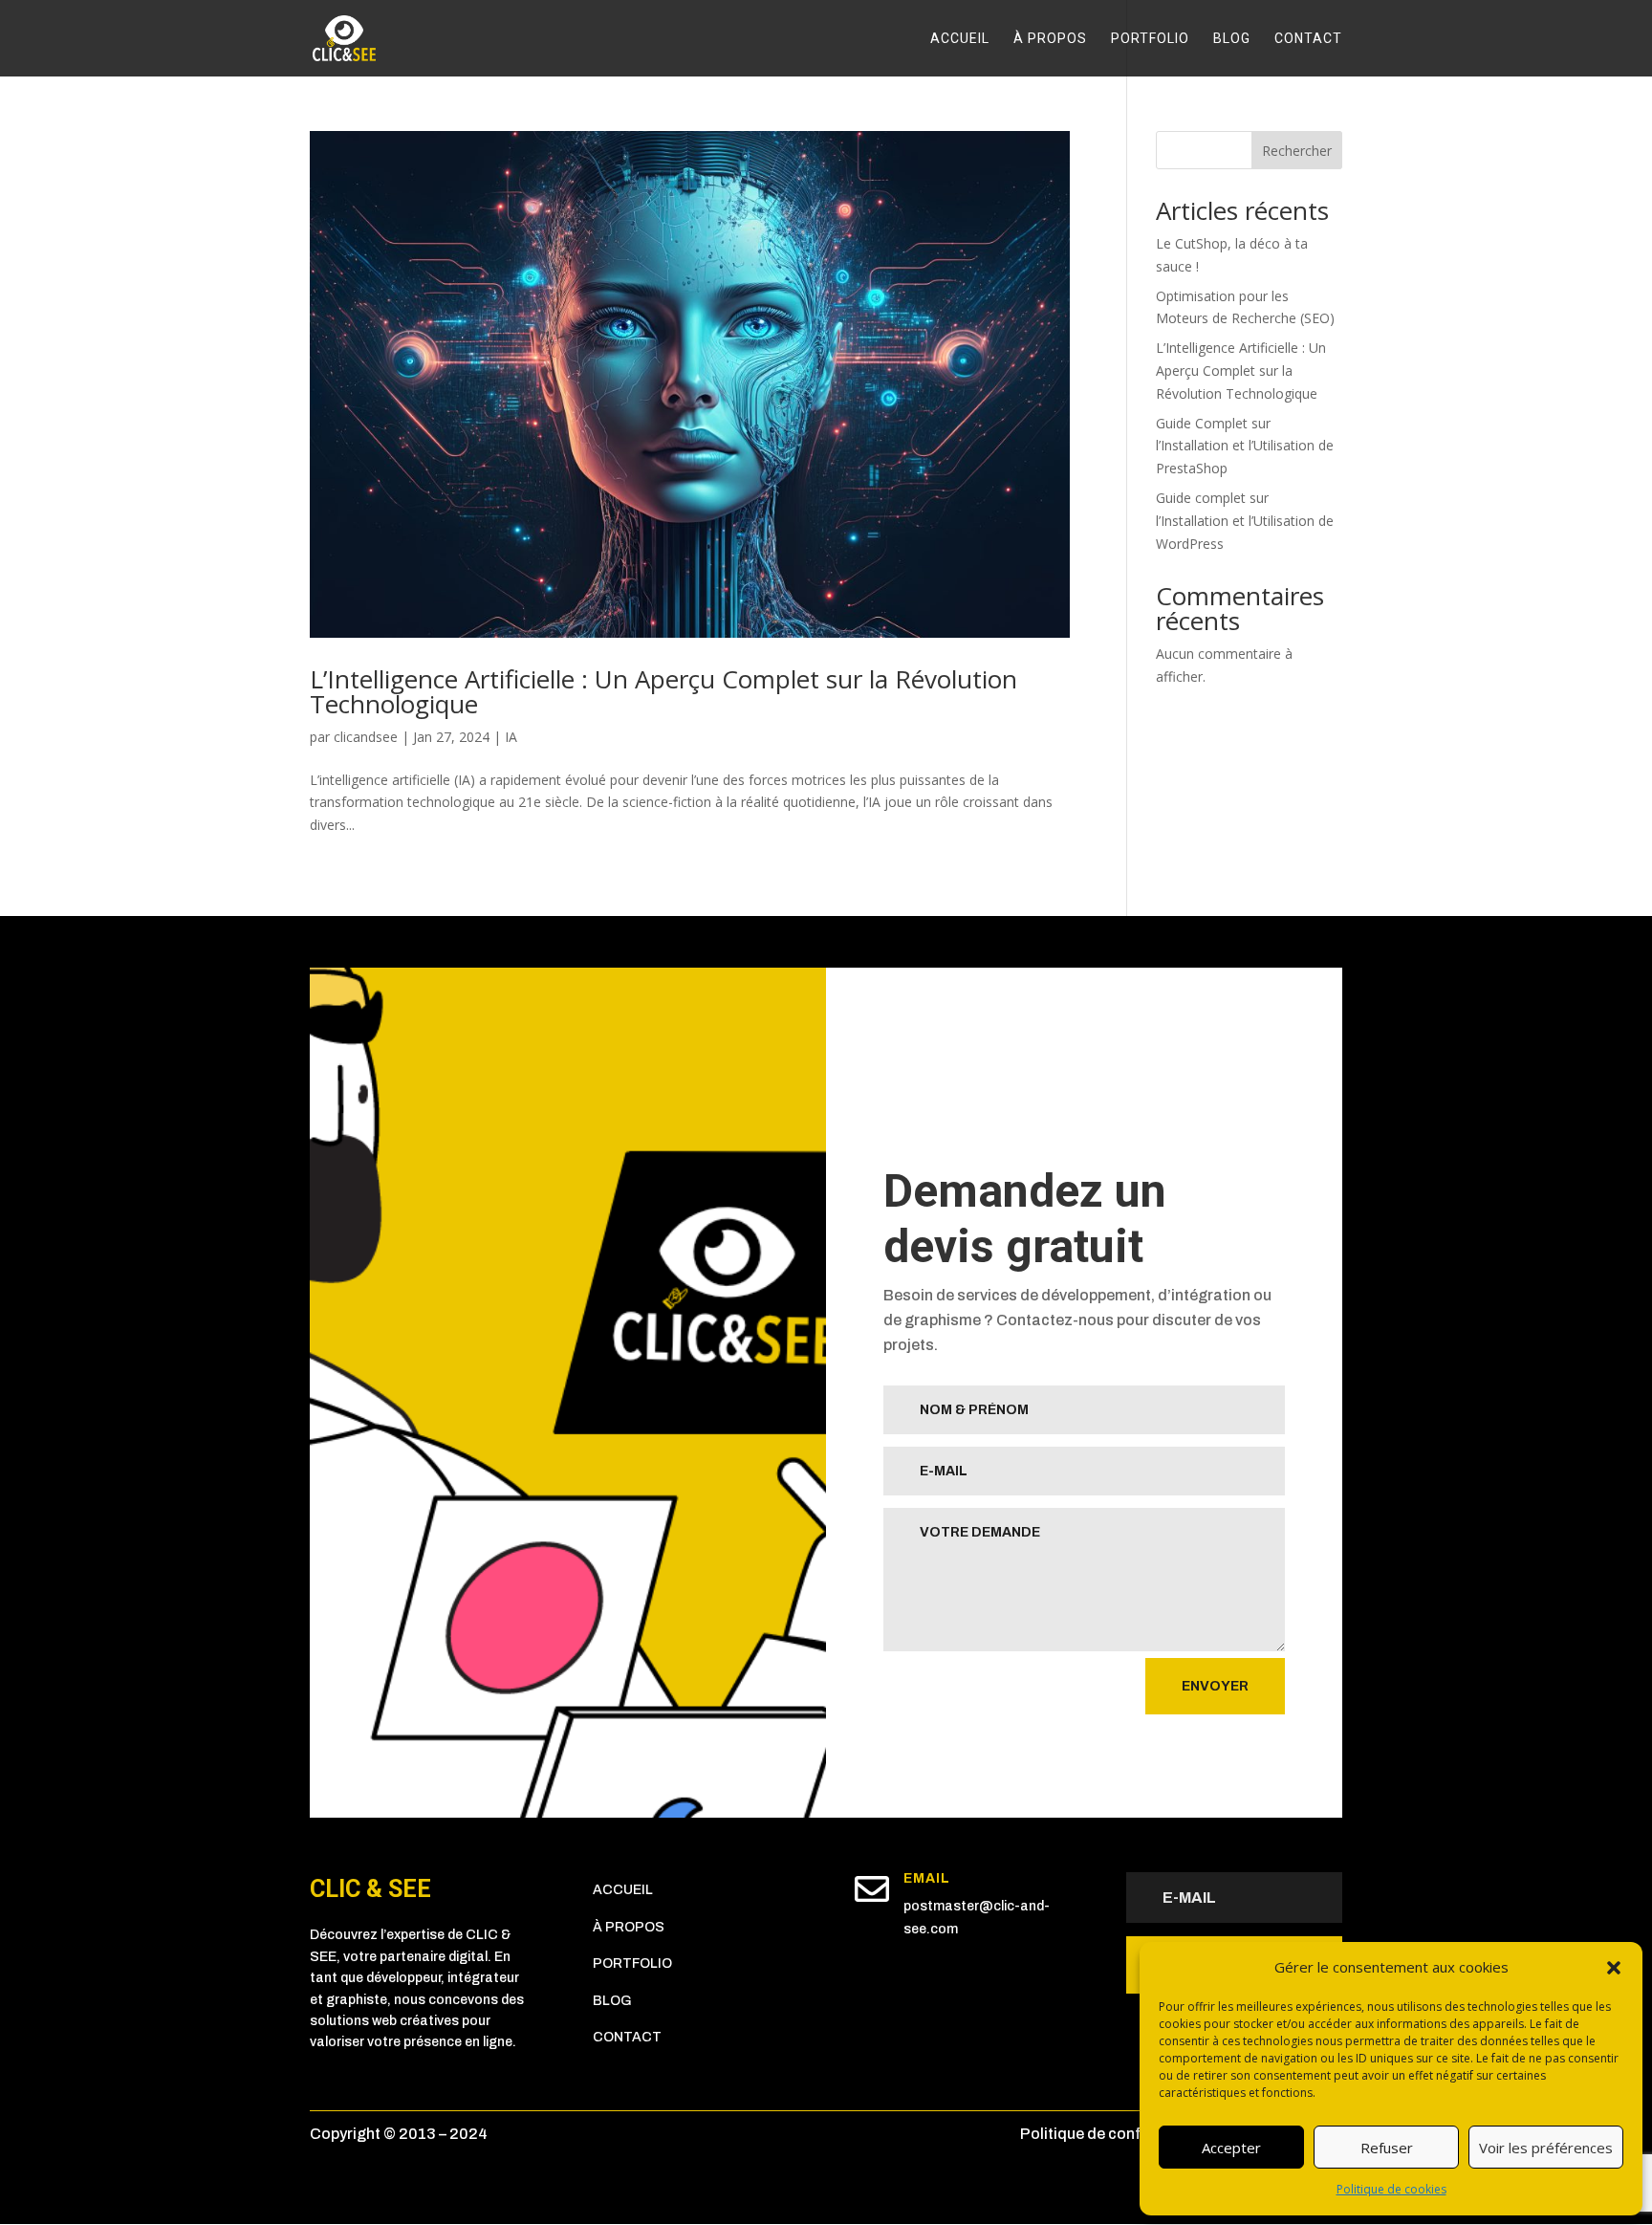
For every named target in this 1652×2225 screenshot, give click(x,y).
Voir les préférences (1546, 2148)
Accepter (1231, 2148)
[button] (1614, 1968)
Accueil (960, 39)
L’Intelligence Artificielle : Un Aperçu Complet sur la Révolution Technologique (663, 691)
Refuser (1387, 2148)
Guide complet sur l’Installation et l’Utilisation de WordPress (1245, 521)
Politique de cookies (1391, 2189)
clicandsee (366, 737)
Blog (1232, 39)
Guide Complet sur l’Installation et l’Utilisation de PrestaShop (1245, 446)
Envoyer (1215, 1686)
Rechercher (1297, 151)
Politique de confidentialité (1116, 2134)
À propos (1050, 39)
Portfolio (1150, 39)
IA (511, 737)
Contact (1308, 39)
